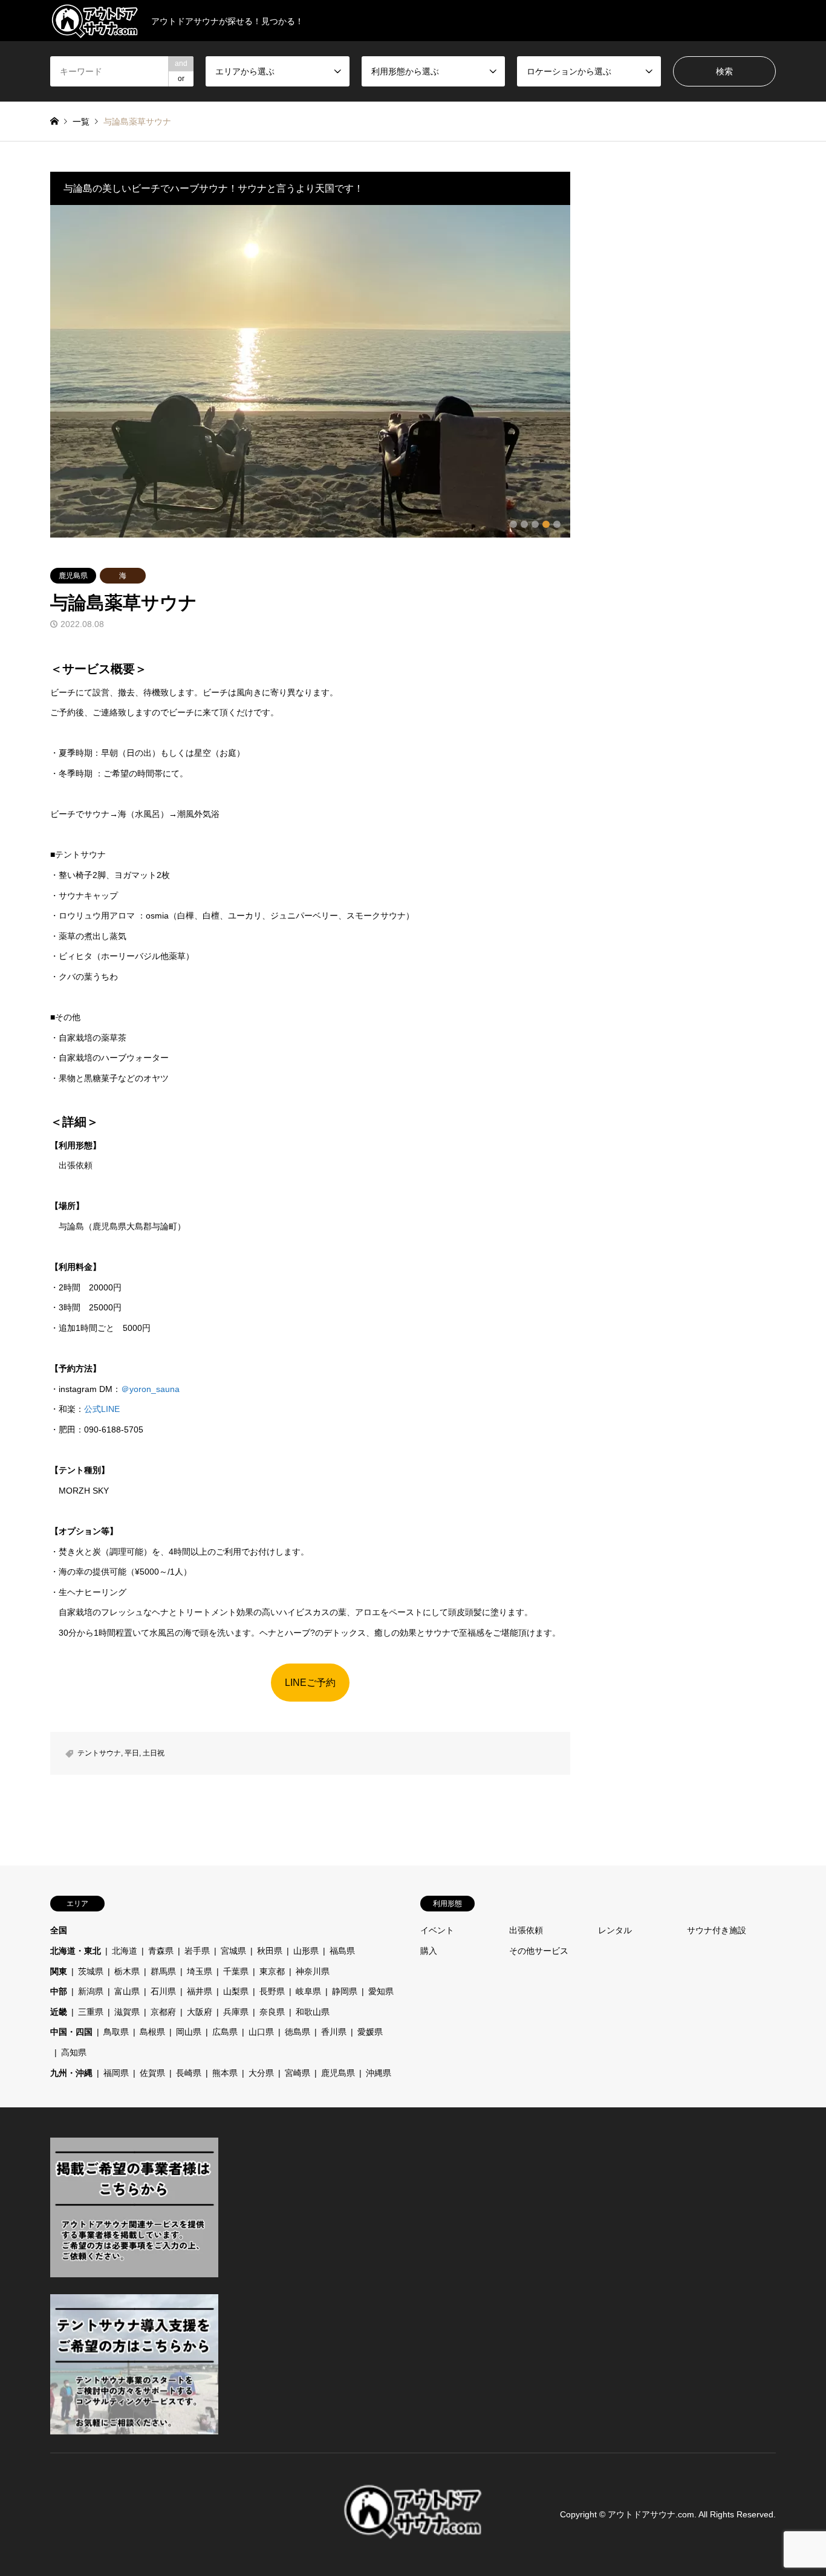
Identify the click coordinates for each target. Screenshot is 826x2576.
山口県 (261, 2032)
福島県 (342, 1951)
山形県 (306, 1951)
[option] (310, 371)
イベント (437, 1930)
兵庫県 (236, 2012)
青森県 (161, 1951)
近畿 (59, 2012)
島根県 (152, 2032)
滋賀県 (127, 2012)
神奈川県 (313, 1971)
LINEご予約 (310, 1683)
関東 (59, 1971)
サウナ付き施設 (717, 1930)
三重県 (91, 2012)
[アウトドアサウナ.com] (413, 2536)
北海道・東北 (76, 1951)
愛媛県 (370, 2032)
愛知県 (381, 1991)
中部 (59, 1991)
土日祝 (154, 1753)
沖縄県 (379, 2073)
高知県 (74, 2052)
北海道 (125, 1951)
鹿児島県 (73, 576)
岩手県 (197, 1951)
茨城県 (91, 1971)
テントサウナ (99, 1753)
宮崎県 (298, 2073)
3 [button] (535, 524)
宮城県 (233, 1951)
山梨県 (236, 1991)
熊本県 (225, 2073)
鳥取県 (116, 2032)
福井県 (200, 1991)
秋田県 (270, 1951)
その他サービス (543, 1951)
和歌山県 (313, 2012)
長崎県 (189, 2073)
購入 (429, 1951)
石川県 (163, 1991)
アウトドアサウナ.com (651, 2514)
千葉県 (236, 1971)
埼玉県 (200, 1971)
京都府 (163, 2012)
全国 (59, 1930)
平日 (132, 1753)
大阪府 (200, 2012)
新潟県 (91, 1991)
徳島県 (298, 2032)
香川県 (334, 2032)
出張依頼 (526, 1930)
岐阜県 (308, 1991)
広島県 (225, 2032)
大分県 (261, 2073)
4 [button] (546, 524)
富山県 (127, 1991)
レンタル (615, 1930)
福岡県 (116, 2073)
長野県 (272, 1991)
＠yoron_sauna (150, 1389)
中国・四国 (71, 2032)
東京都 (272, 1971)
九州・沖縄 (71, 2073)
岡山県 (189, 2032)
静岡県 (345, 1991)
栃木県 (127, 1971)
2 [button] (524, 524)
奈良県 (272, 2012)
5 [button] (557, 524)
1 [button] (513, 524)
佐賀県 (152, 2073)
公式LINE (102, 1409)
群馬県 (163, 1971)
